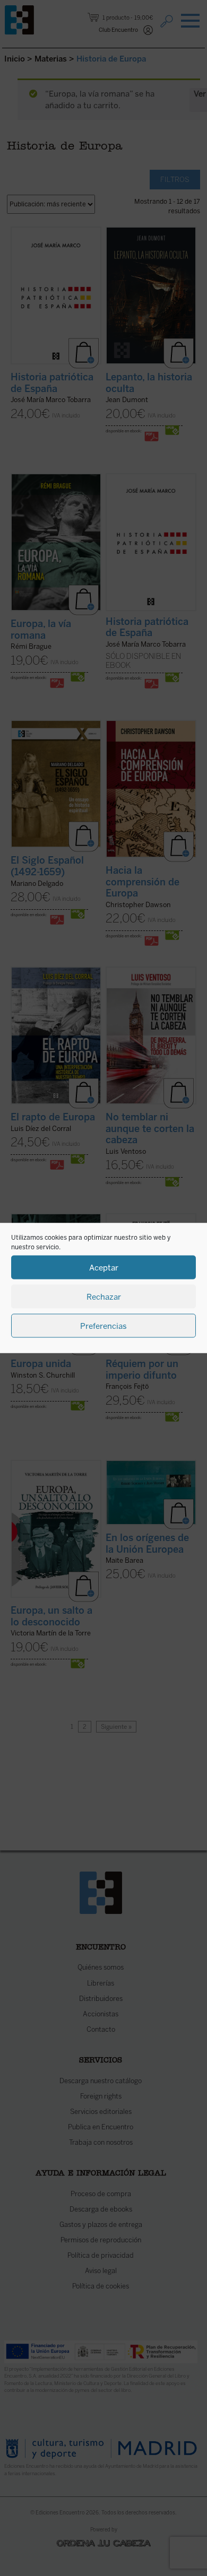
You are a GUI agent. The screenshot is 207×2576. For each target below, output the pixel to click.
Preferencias (103, 1326)
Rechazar (104, 1296)
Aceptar (104, 1267)
